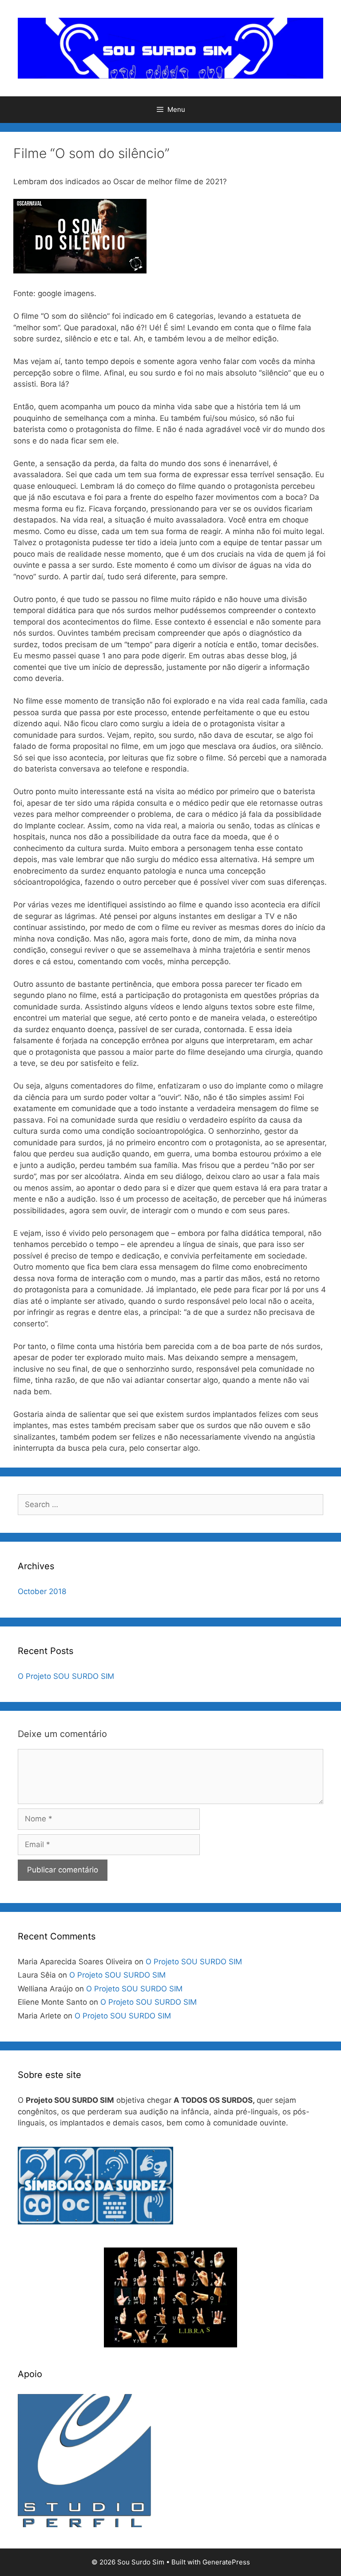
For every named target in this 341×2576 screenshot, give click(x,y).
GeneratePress (226, 2562)
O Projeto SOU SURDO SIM (66, 1676)
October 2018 (42, 1591)
